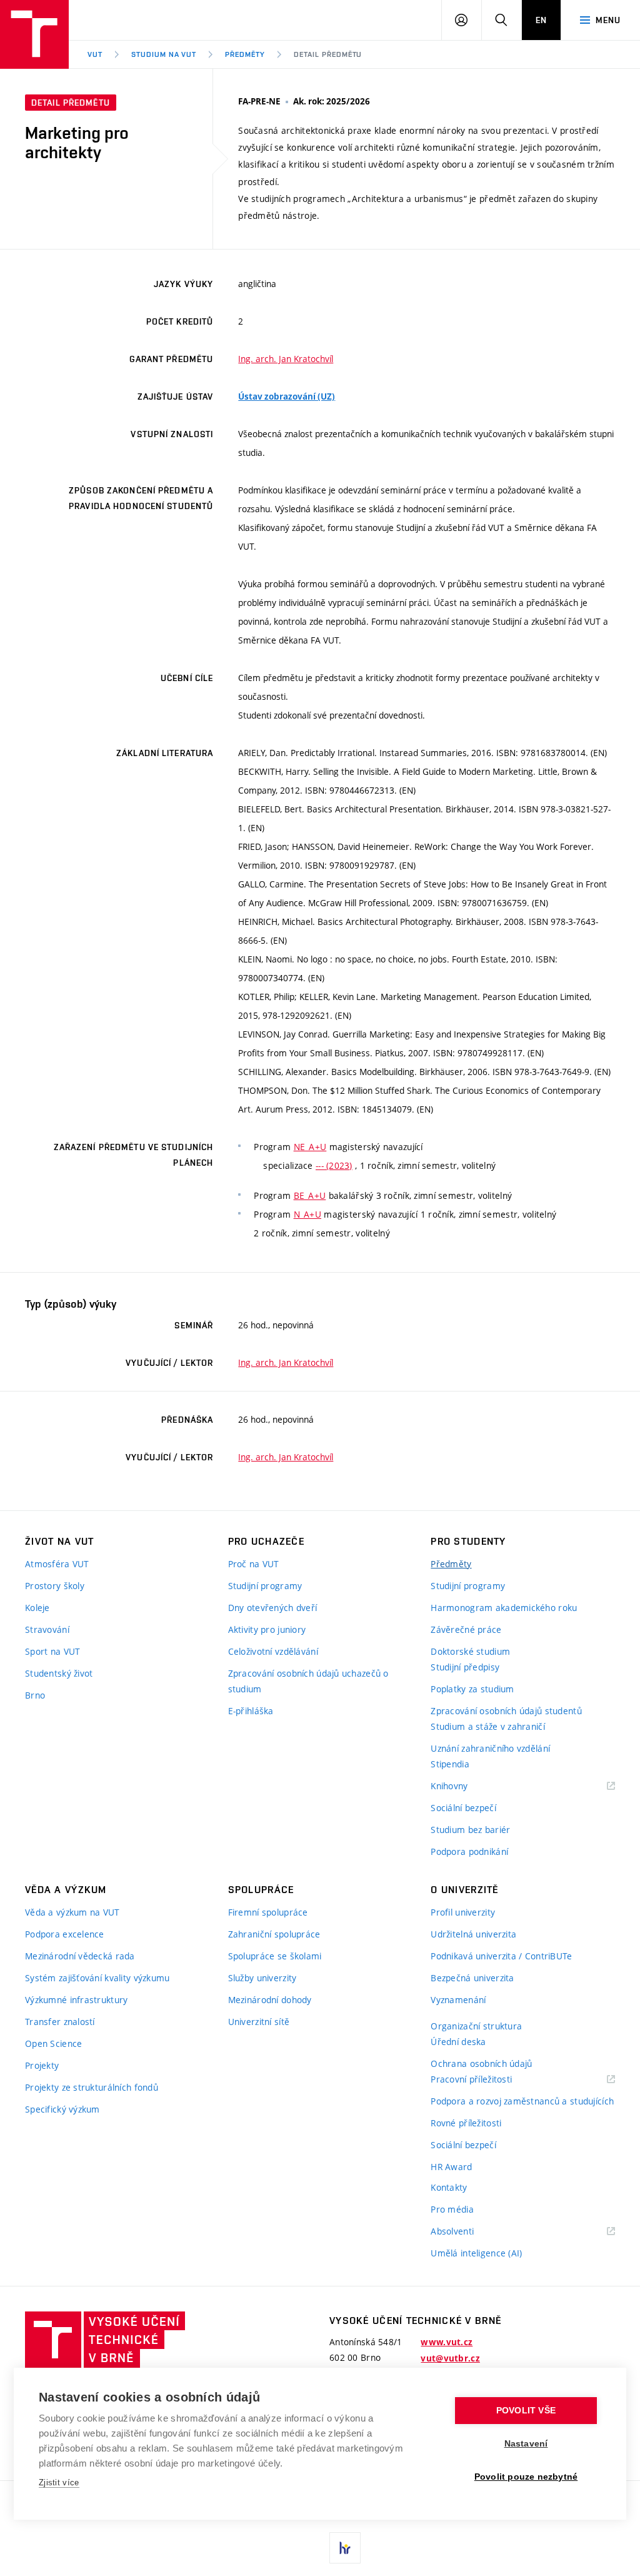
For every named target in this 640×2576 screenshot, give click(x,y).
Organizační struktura (476, 2026)
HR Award (451, 2167)
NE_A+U (310, 1147)
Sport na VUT (52, 1651)
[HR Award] (345, 2548)
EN (541, 20)
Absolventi (468, 2232)
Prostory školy (55, 1586)
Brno (35, 1695)
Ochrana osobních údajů (481, 2063)
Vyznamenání (458, 2000)
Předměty (245, 54)
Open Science (53, 2043)
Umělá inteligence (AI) (476, 2253)
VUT (95, 54)
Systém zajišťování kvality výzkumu (97, 1978)
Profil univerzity (463, 1912)
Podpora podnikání (469, 1851)
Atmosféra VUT (57, 1564)
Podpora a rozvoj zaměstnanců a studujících (522, 2101)
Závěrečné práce (466, 1629)
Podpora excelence (65, 1934)
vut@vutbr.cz (450, 2358)
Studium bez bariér (470, 1830)
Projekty (42, 2065)
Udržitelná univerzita (473, 1934)
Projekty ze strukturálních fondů (92, 2087)
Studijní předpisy (465, 1667)
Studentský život (59, 1673)
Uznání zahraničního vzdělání (490, 1748)
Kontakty (449, 2187)
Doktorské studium (470, 1651)
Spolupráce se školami (275, 1956)
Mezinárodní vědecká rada (80, 1956)
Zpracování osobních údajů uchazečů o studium (308, 1681)
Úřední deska (458, 2042)
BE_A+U (310, 1195)
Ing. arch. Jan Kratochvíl (286, 359)
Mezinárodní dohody (270, 2000)
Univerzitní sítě (259, 2022)
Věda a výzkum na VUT (72, 1912)
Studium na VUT (164, 54)
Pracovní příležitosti (487, 2080)
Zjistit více (59, 2483)
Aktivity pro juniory (267, 1629)
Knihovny (465, 1786)
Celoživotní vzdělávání (273, 1651)
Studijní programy (265, 1586)
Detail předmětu (328, 54)
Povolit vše (526, 2411)
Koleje (37, 1608)
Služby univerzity (262, 1978)
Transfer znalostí (60, 2022)
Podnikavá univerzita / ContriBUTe (501, 1956)
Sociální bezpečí (463, 1808)
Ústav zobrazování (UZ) (287, 397)
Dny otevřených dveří (273, 1608)
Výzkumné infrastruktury (76, 2000)
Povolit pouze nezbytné (526, 2477)
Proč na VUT (254, 1564)
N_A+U (307, 1214)
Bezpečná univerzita (472, 1978)
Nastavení (526, 2444)
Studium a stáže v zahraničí (488, 1726)
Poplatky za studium (472, 1689)
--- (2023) (334, 1165)
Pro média (452, 2209)
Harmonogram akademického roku (504, 1608)
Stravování (47, 1629)
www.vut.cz (447, 2342)
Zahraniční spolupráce (274, 1934)
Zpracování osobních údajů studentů (506, 1711)
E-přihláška (251, 1711)
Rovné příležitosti (466, 2123)
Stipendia (450, 1764)
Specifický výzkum (62, 2109)
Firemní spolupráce (268, 1912)
